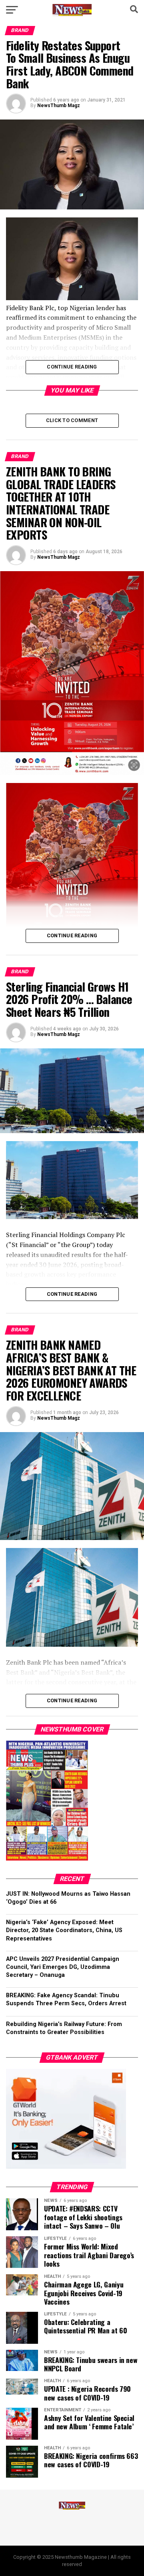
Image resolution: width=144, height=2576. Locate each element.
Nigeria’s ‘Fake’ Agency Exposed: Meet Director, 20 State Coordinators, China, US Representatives (64, 1930)
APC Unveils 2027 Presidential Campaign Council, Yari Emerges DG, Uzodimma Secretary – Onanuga (63, 1967)
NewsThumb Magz (59, 106)
